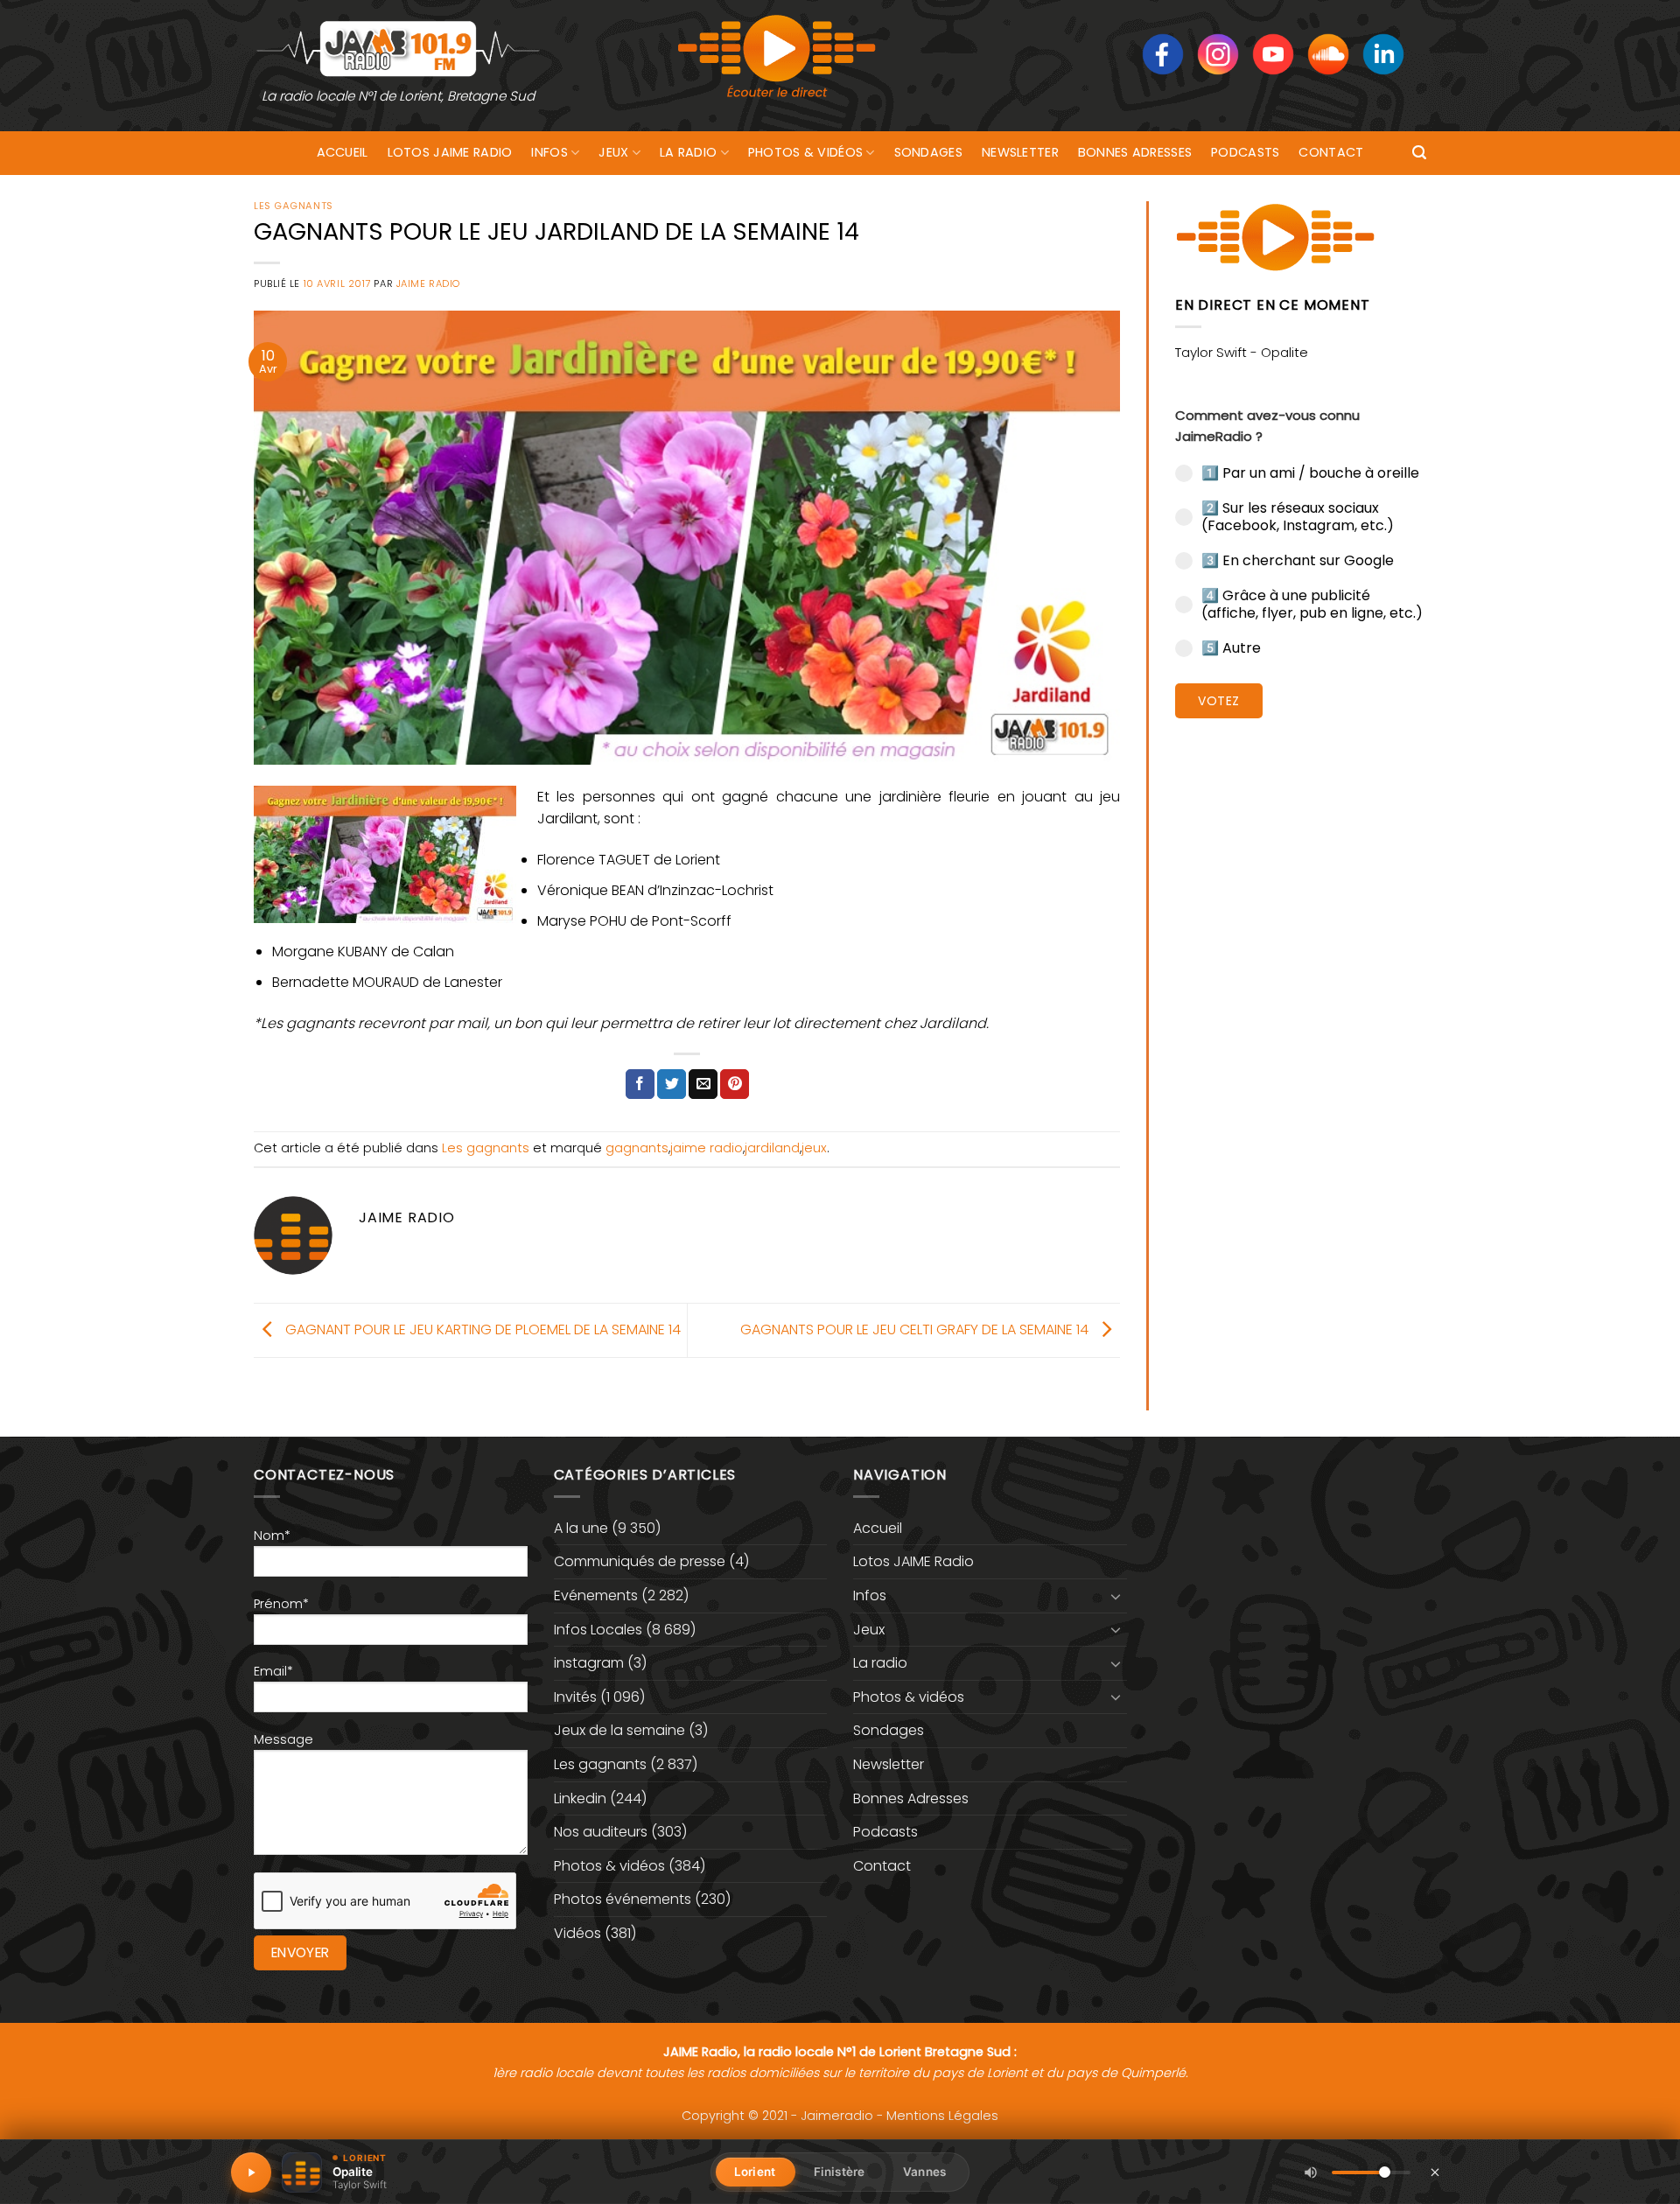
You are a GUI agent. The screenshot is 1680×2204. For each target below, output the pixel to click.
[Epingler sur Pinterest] (735, 1084)
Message (283, 1739)
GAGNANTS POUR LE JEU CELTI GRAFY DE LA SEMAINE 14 (916, 1329)
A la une (581, 1528)
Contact (1331, 152)
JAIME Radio (428, 283)
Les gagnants (294, 206)
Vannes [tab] (924, 2172)
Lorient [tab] (755, 2172)
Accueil (343, 152)
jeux (814, 1148)
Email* (273, 1671)
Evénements (596, 1595)
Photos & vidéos (805, 152)
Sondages (928, 152)
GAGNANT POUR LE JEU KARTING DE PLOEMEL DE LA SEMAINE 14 (481, 1329)
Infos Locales (598, 1630)
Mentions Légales (942, 2116)
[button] (1419, 153)
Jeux (613, 152)
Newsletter (1020, 152)
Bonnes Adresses (1135, 152)
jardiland (772, 1148)
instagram (589, 1663)
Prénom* (281, 1604)
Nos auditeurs (601, 1832)
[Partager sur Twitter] (672, 1084)
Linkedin (580, 1798)
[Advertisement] (1301, 1002)
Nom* (272, 1536)
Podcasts (1245, 152)
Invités (575, 1697)
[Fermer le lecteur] (1435, 2172)
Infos (549, 152)
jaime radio (707, 1148)
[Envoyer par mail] (703, 1084)
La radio (688, 152)
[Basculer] (1116, 1596)
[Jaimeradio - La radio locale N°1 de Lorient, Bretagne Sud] (398, 48)
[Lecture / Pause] (251, 2173)
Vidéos (577, 1933)
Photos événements (623, 1899)
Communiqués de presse (640, 1561)
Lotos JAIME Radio (450, 152)
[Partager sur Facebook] (640, 1084)
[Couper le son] (1311, 2173)
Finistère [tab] (839, 2172)
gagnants (637, 1148)
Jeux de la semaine (619, 1730)
